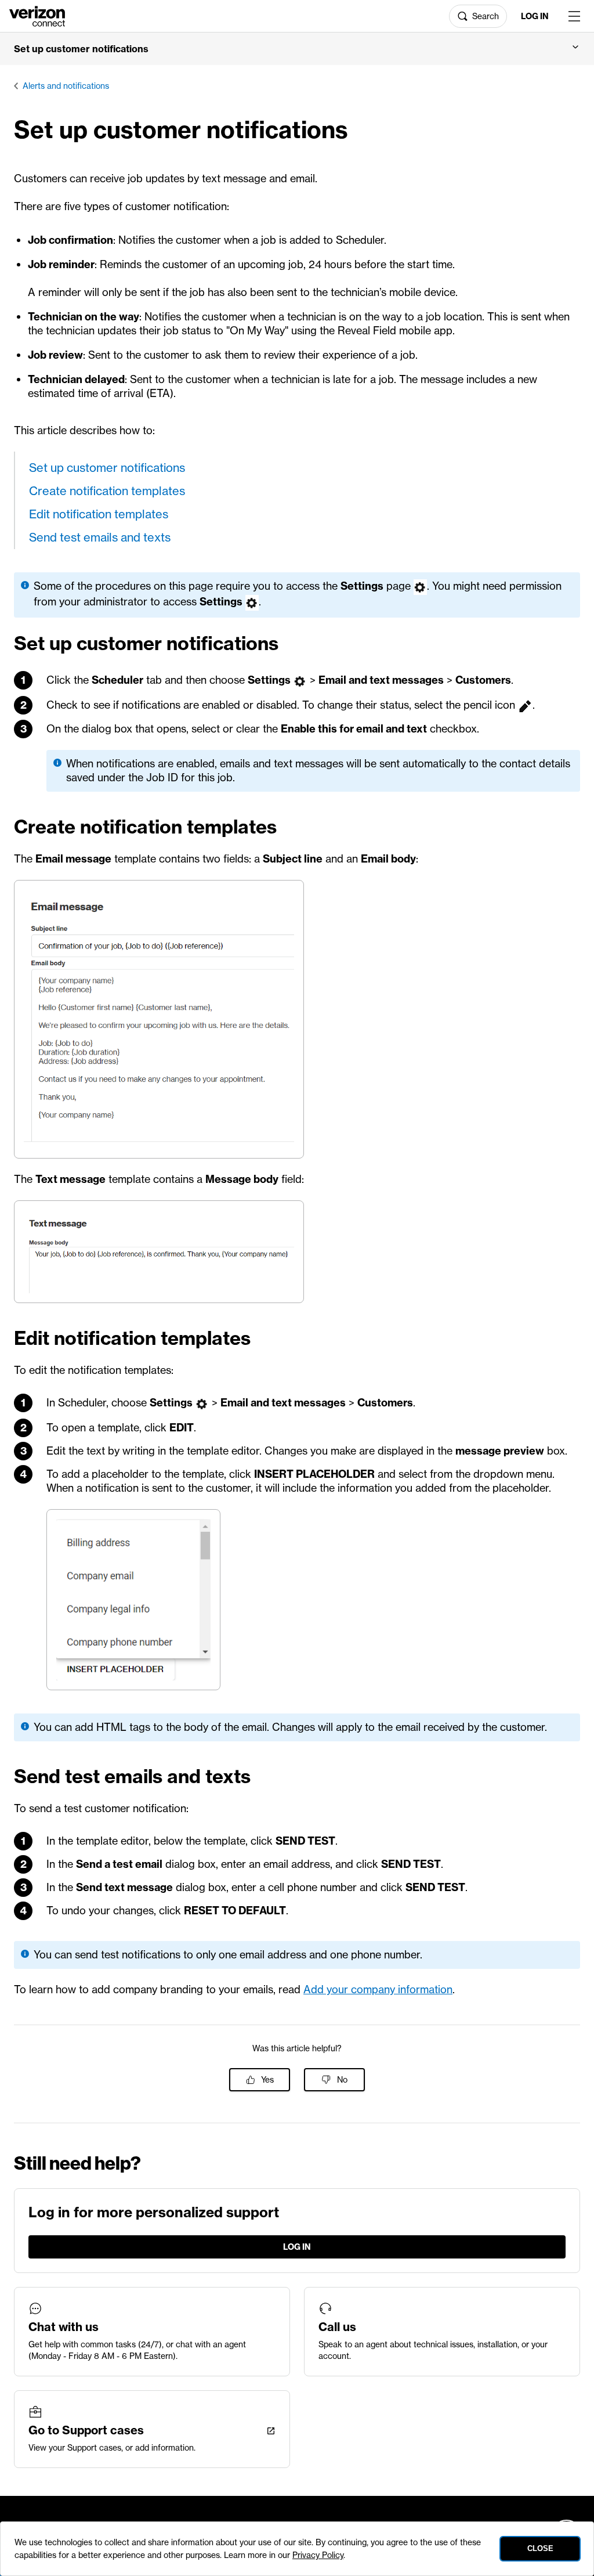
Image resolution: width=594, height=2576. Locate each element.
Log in (535, 16)
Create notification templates (107, 491)
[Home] (37, 15)
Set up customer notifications (107, 468)
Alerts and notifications (66, 86)
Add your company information (378, 1989)
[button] (297, 49)
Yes (267, 2080)
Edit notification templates (99, 514)
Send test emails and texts (100, 537)
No (342, 2080)
